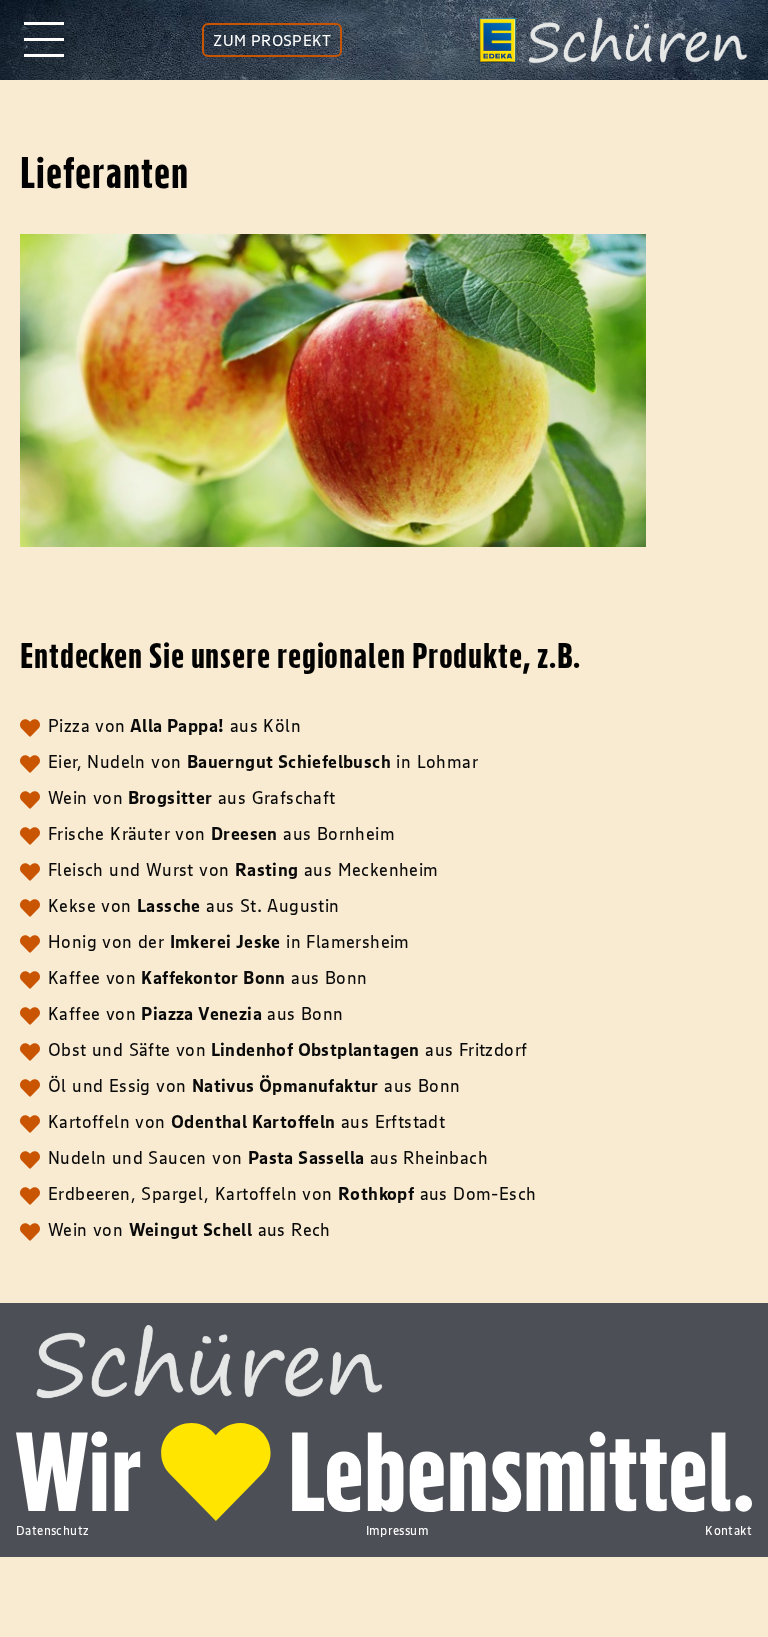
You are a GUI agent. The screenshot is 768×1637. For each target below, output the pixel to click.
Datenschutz (52, 1530)
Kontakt (728, 1530)
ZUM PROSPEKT (272, 40)
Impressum (398, 1530)
